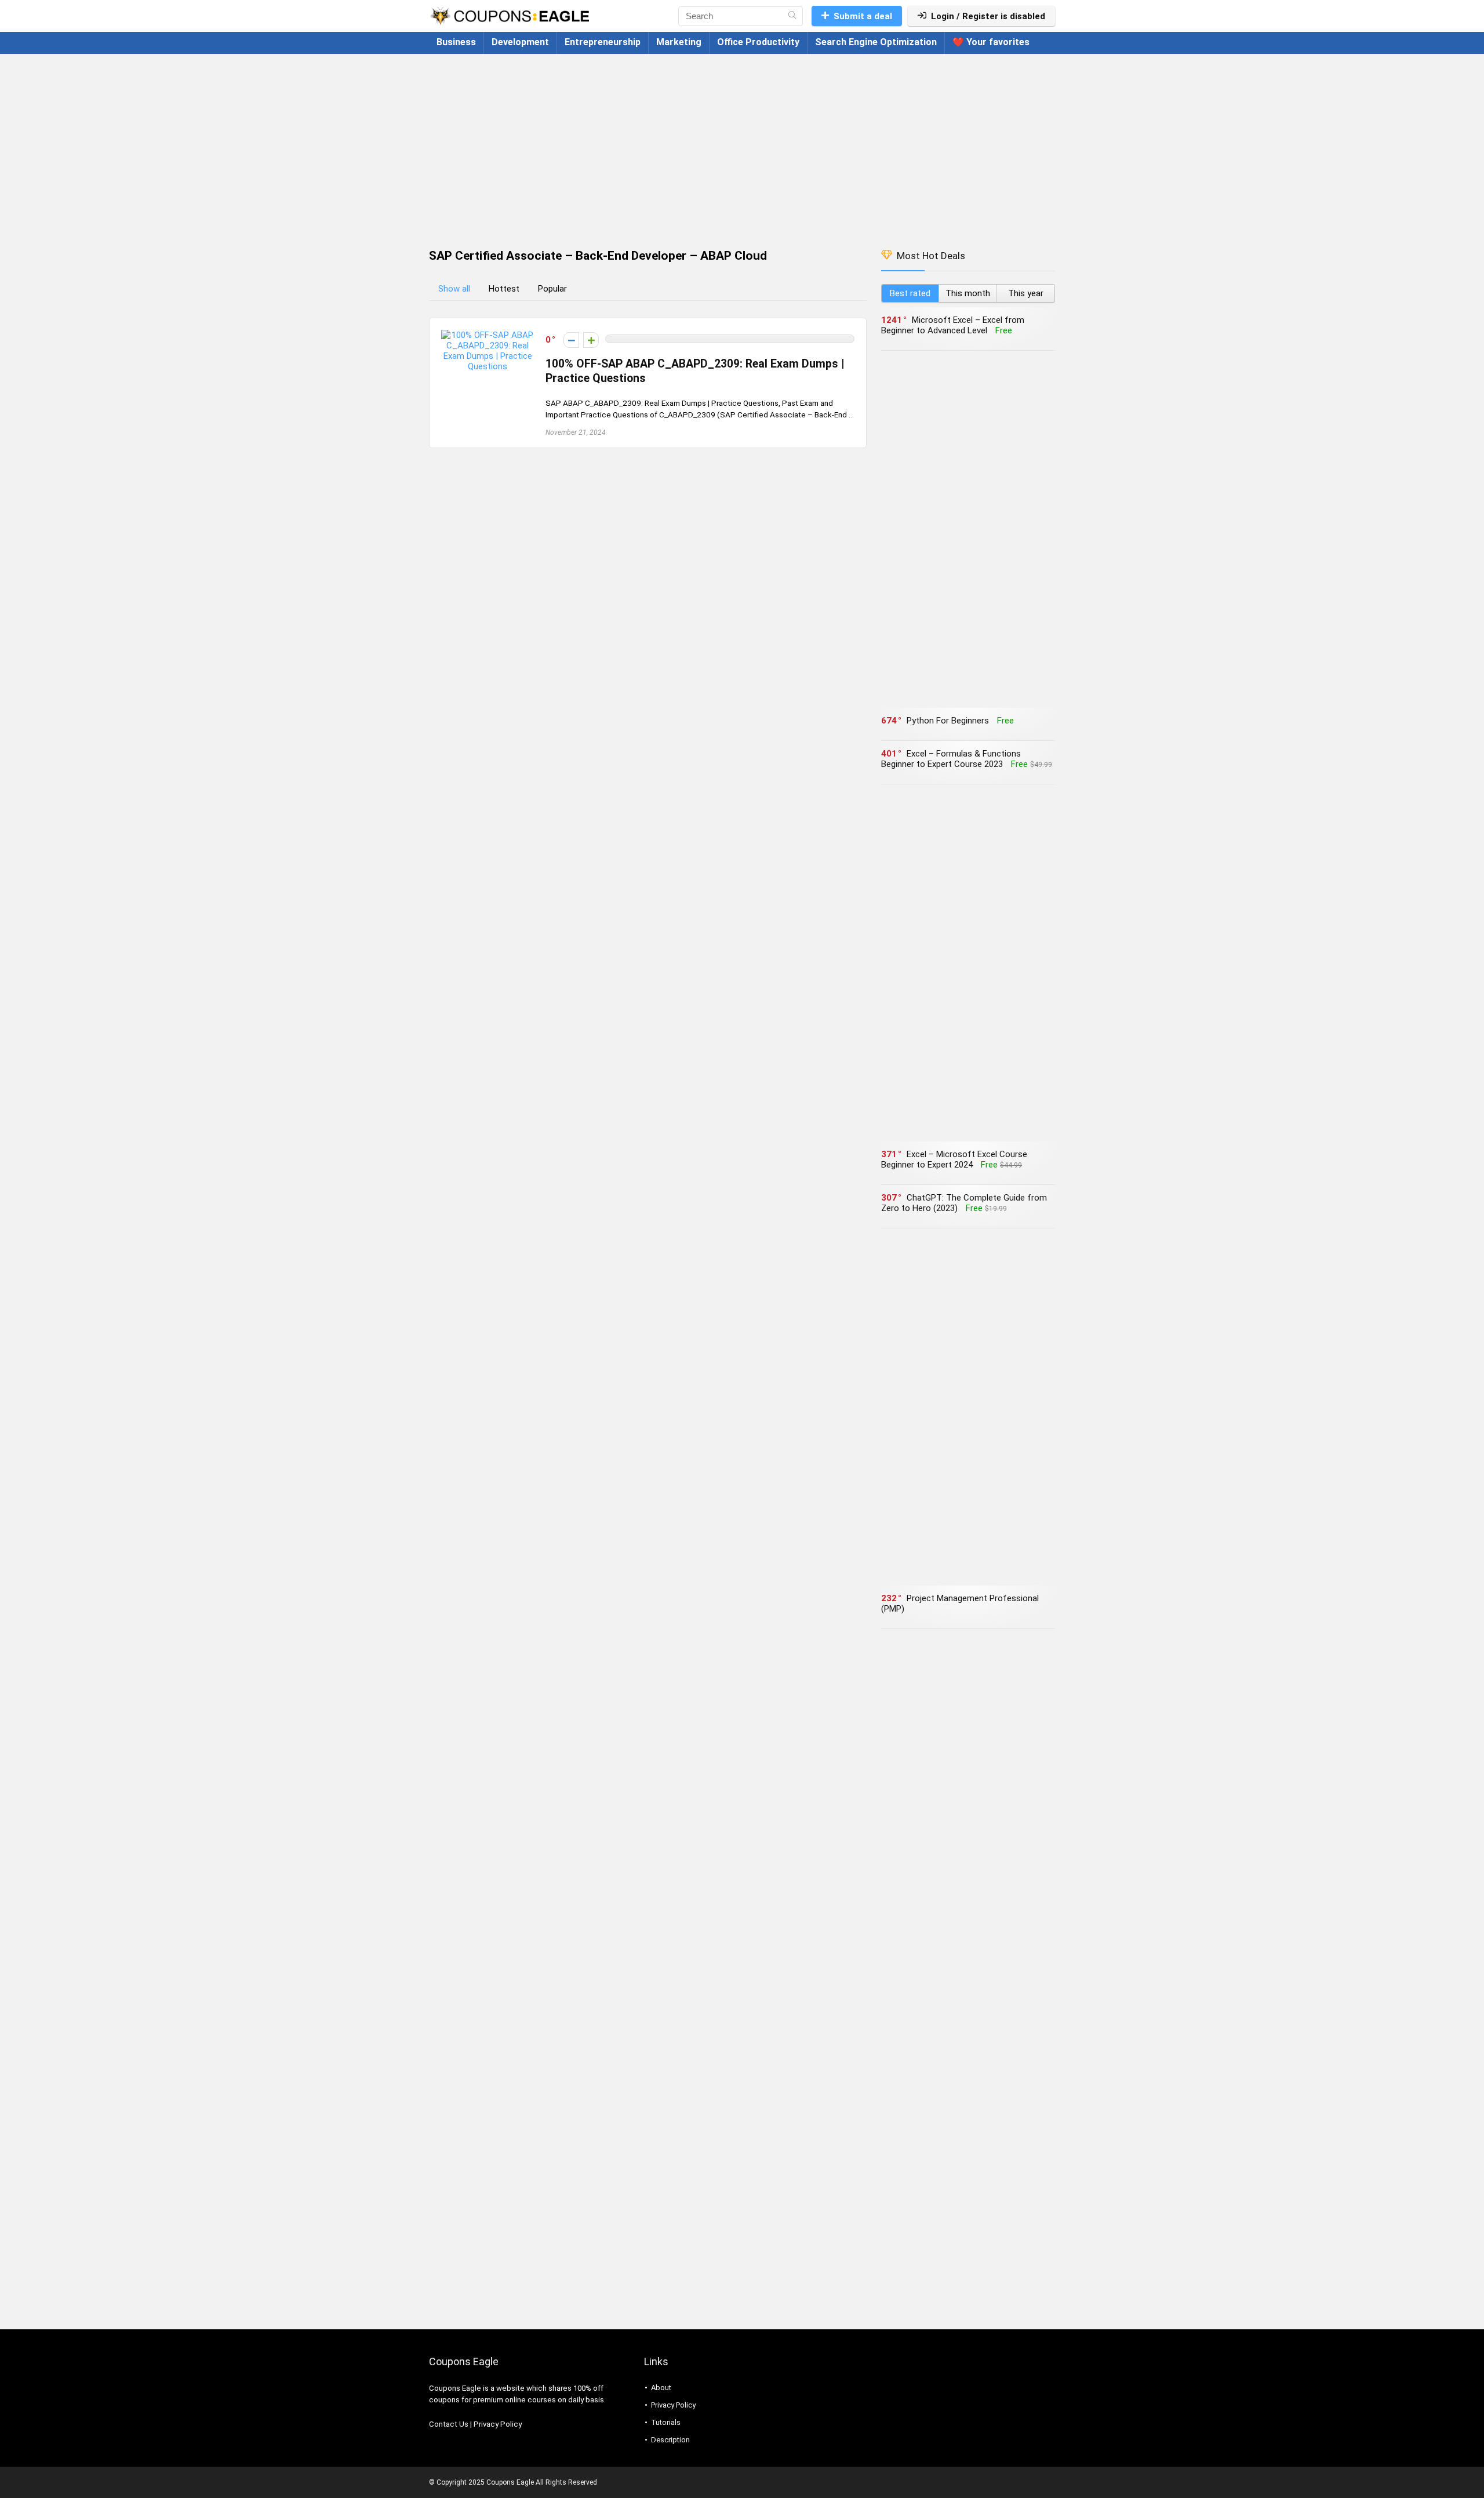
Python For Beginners (948, 721)
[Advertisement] (742, 146)
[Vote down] (571, 340)
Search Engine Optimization (876, 42)
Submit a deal (863, 16)
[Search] (792, 16)
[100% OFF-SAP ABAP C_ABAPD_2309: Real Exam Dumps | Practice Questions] (488, 335)
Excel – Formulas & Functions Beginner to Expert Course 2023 (951, 759)
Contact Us (449, 2424)
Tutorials (666, 2422)
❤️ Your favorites (991, 42)
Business (456, 42)
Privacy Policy (498, 2424)
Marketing (679, 42)
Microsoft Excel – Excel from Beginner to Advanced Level (953, 325)
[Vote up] (591, 340)
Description (670, 2440)
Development (520, 42)
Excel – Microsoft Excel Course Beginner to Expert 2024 (954, 1159)
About (661, 2388)
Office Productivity (758, 42)
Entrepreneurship (603, 42)
